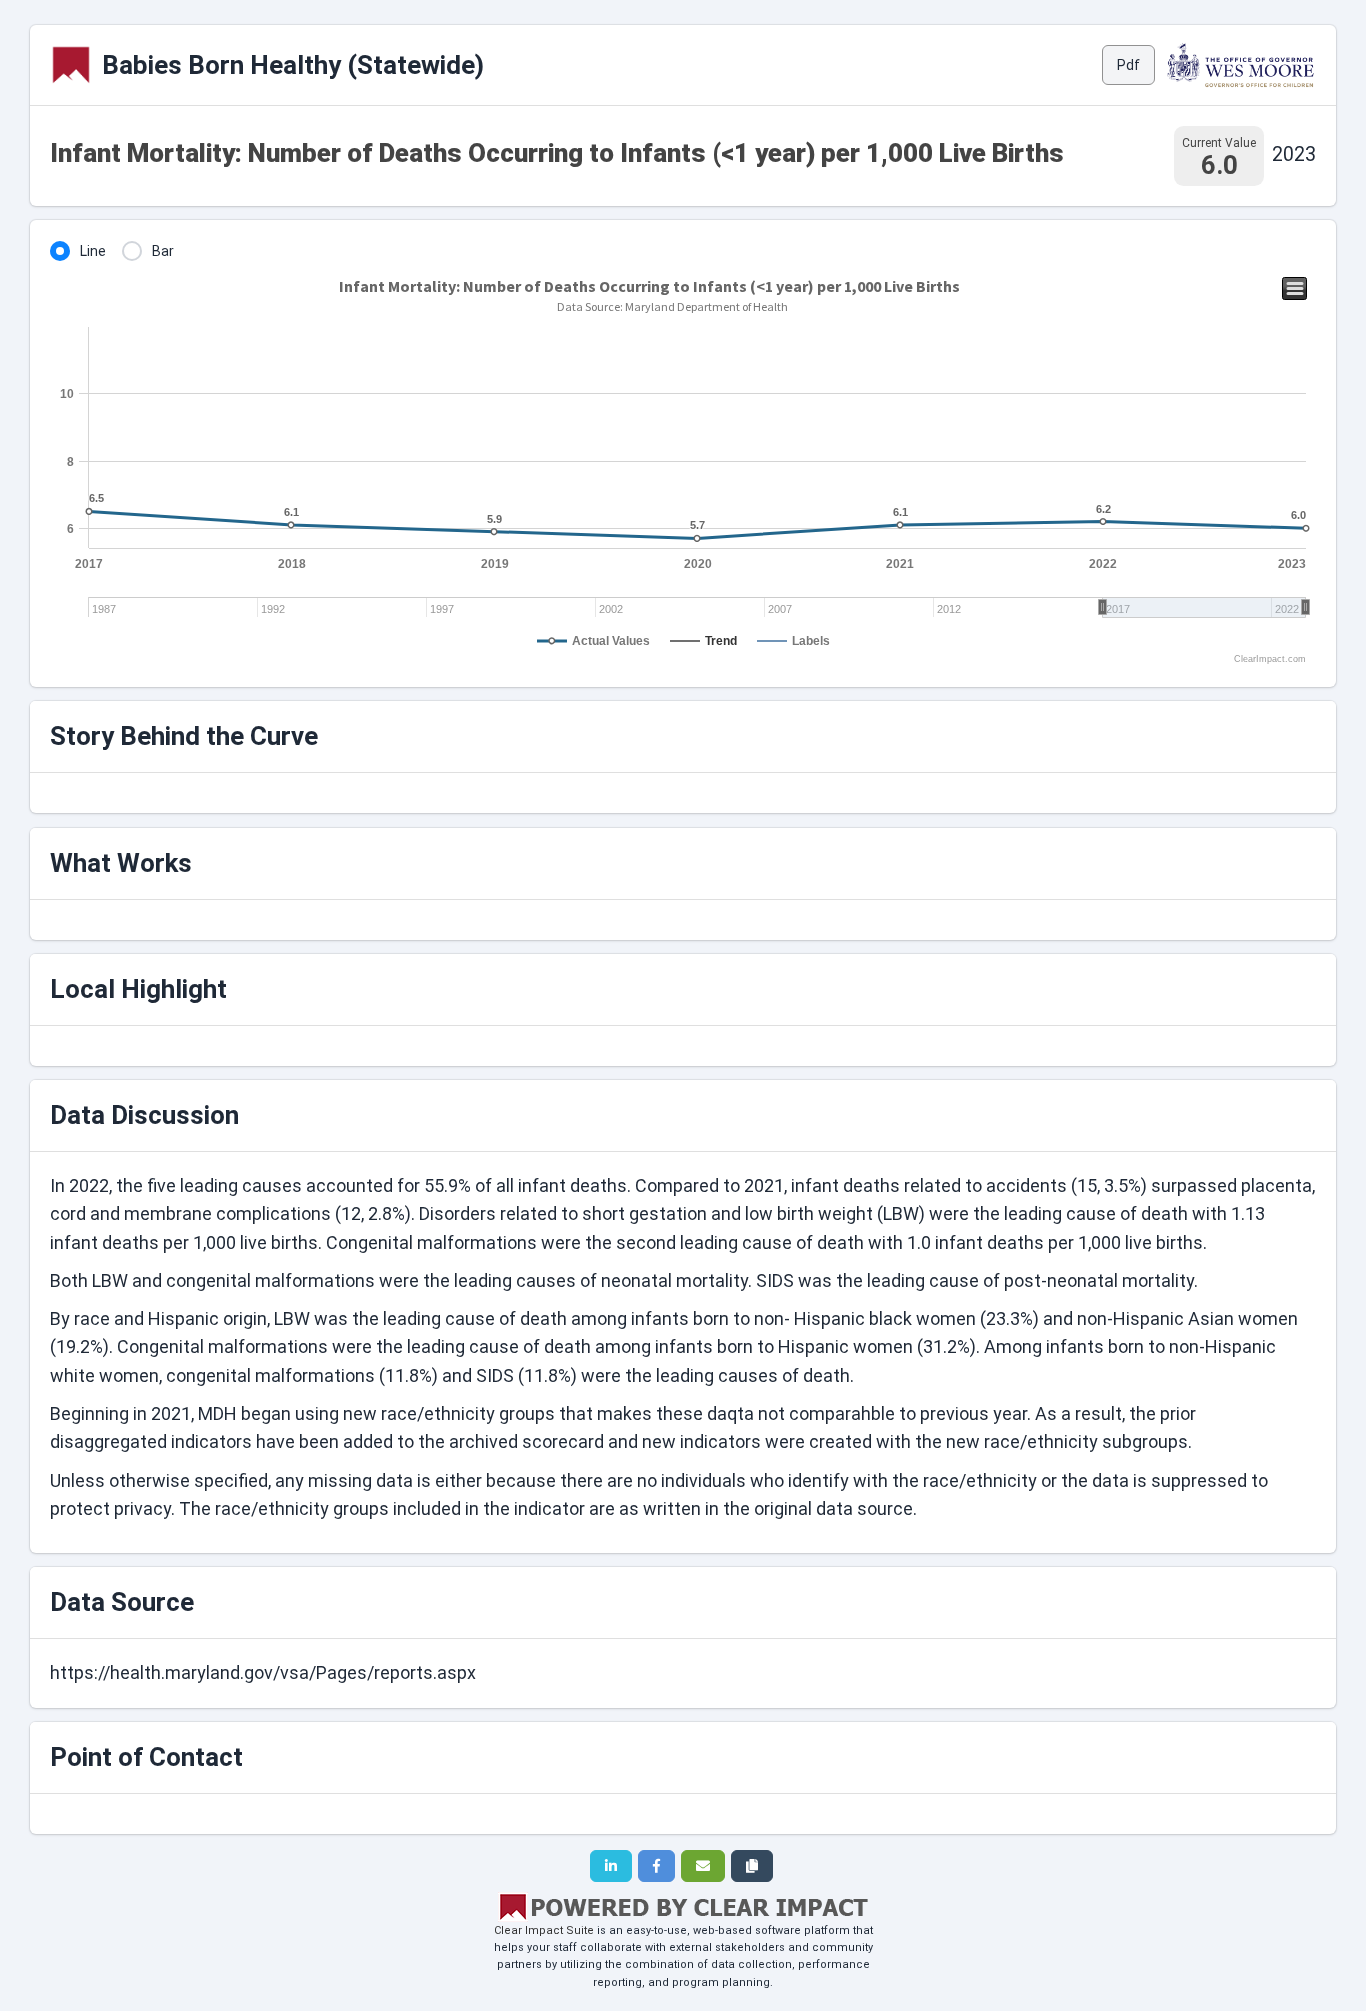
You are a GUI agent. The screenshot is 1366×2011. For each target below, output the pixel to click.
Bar (163, 251)
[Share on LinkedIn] (611, 1866)
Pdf (1128, 65)
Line (93, 251)
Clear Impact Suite (544, 1930)
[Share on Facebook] (656, 1866)
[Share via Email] (703, 1866)
